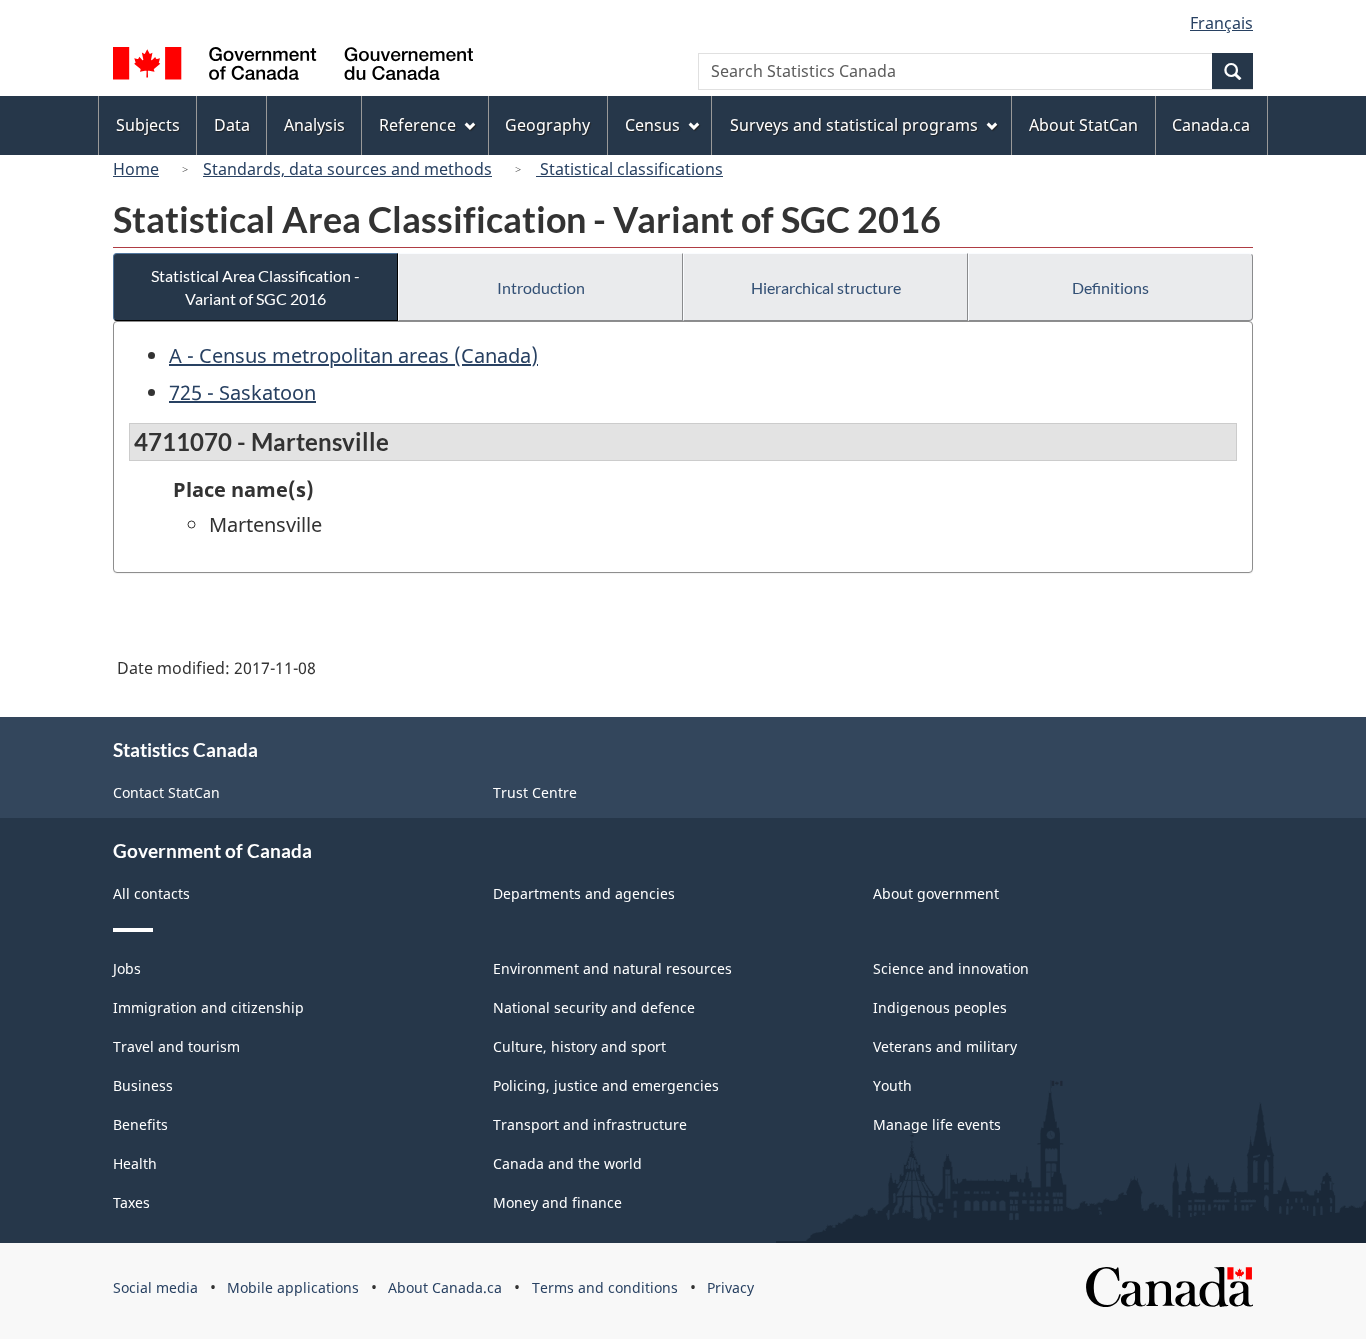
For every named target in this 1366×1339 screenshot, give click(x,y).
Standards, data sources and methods (347, 169)
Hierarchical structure (826, 287)
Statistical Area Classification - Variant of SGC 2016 (255, 287)
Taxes (131, 1202)
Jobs (127, 968)
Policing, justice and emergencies (606, 1085)
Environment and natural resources (612, 968)
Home (136, 169)
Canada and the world (567, 1163)
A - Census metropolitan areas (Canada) (353, 355)
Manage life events (937, 1124)
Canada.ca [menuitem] (1211, 125)
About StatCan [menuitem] (1083, 125)
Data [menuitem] (232, 125)
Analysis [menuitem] (314, 125)
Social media (155, 1287)
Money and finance (557, 1202)
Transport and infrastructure (590, 1124)
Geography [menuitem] (547, 125)
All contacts (151, 893)
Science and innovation (951, 968)
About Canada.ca (445, 1287)
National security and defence (594, 1007)
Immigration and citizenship (208, 1007)
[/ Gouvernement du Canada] (293, 66)
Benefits (140, 1124)
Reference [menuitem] (417, 125)
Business (143, 1085)
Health (135, 1163)
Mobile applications (293, 1287)
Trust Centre (535, 792)
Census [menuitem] (652, 125)
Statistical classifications (629, 169)
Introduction (541, 287)
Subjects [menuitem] (148, 125)
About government (936, 893)
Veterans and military (945, 1046)
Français (1221, 23)
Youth (892, 1085)
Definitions (1110, 287)
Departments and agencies (584, 893)
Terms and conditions (605, 1287)
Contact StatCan (166, 792)
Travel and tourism (176, 1046)
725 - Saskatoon (242, 392)
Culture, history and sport (579, 1046)
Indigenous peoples (940, 1007)
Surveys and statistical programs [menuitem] (854, 125)
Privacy (730, 1287)
